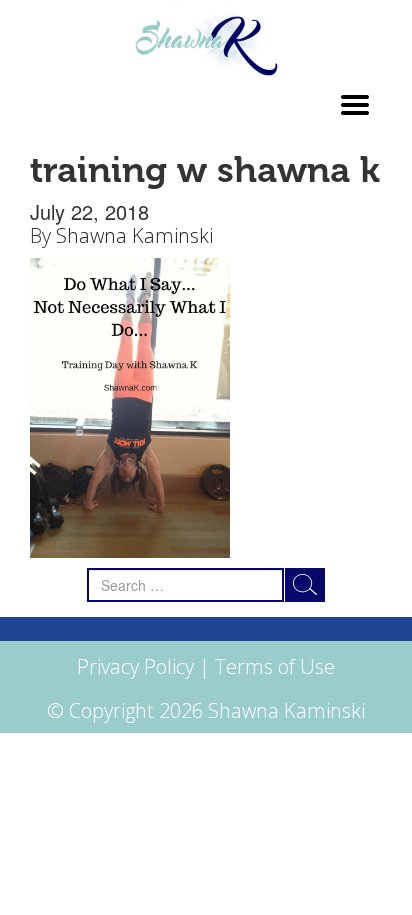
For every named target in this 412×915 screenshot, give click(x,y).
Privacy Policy (135, 666)
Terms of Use (275, 666)
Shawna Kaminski (134, 235)
